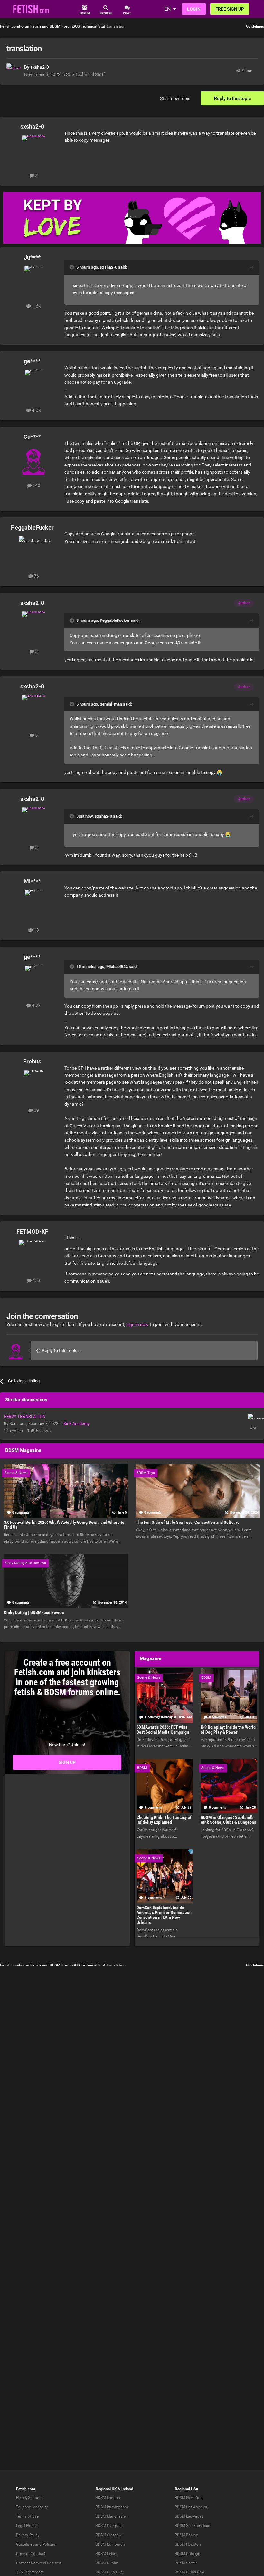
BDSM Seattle (186, 2563)
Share (246, 71)
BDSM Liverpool (109, 2526)
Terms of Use (27, 2516)
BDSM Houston (188, 2544)
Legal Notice (27, 2526)
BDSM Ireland (107, 2554)
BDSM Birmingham (112, 2507)
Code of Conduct (31, 2554)
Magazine (40, 2507)
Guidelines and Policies (36, 2544)
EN (167, 9)
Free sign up (230, 9)
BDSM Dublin (107, 2563)
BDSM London (108, 2498)
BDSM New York (189, 2498)
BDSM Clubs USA (190, 2572)
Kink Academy (76, 1423)
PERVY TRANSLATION (25, 1417)
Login (194, 9)
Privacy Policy (28, 2535)
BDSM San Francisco (193, 2526)
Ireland (127, 2489)
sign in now (137, 1324)
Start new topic (175, 98)
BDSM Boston (187, 2535)
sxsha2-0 (40, 67)
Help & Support (29, 2498)
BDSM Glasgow (109, 2535)
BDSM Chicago (188, 2554)
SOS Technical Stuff (85, 74)
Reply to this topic (232, 98)
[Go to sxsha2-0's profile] (14, 71)
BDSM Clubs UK (109, 2572)
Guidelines (255, 26)
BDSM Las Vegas (189, 2516)
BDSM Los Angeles (191, 2507)
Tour (20, 2507)
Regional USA (187, 2489)
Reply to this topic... (61, 1350)
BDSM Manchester (111, 2516)
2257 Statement (30, 2572)
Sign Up (67, 1762)
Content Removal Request (39, 2563)
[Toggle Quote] (72, 267)
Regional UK (106, 2489)
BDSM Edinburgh (110, 2544)
